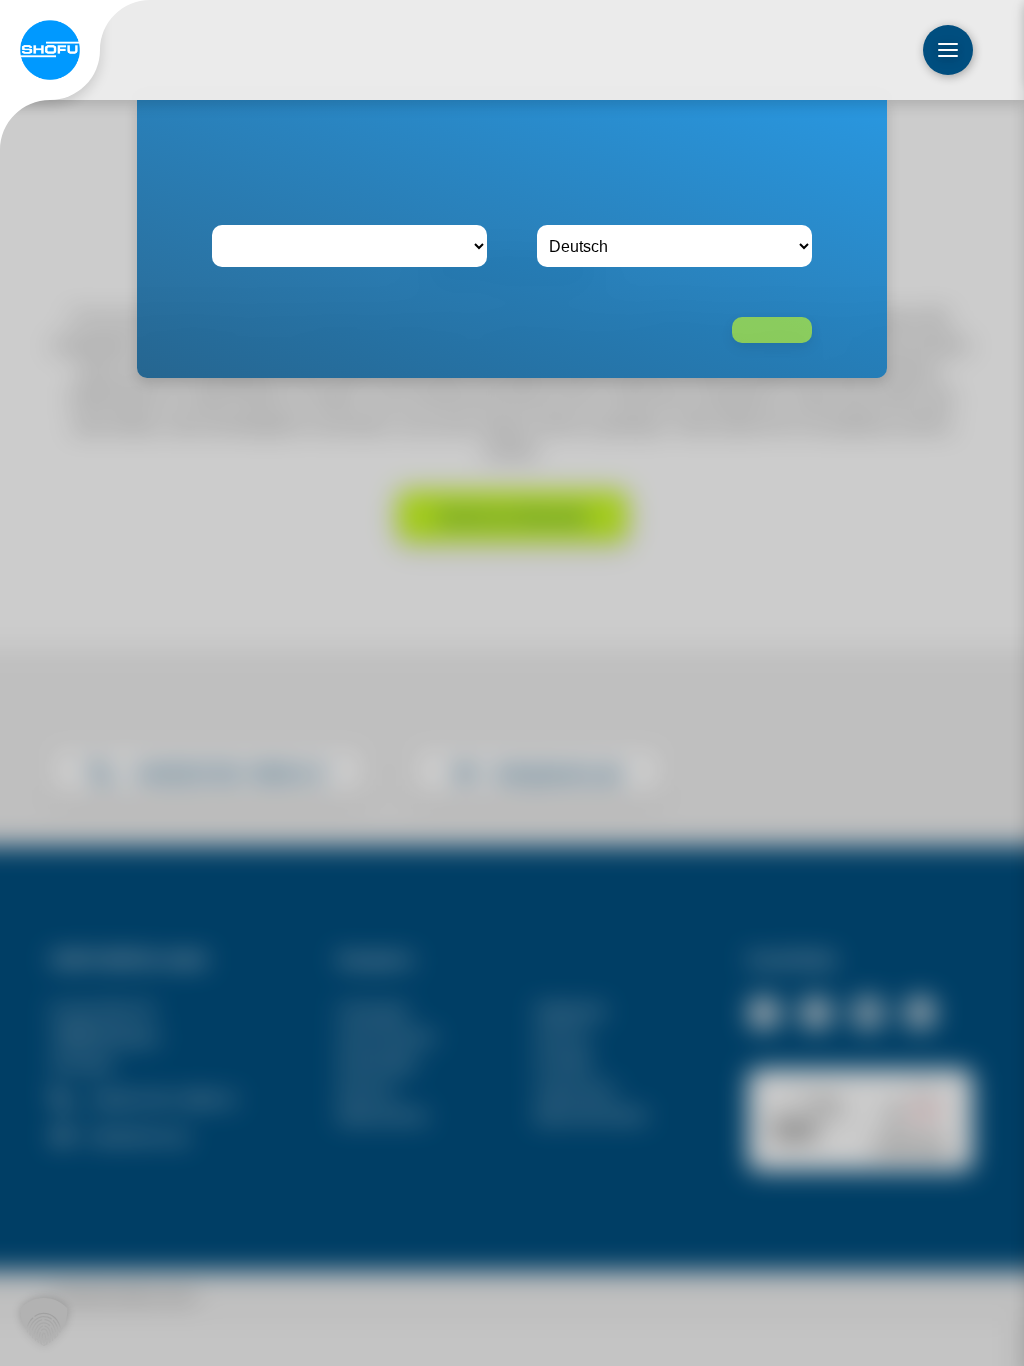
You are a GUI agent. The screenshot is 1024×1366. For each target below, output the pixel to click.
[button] (44, 1322)
